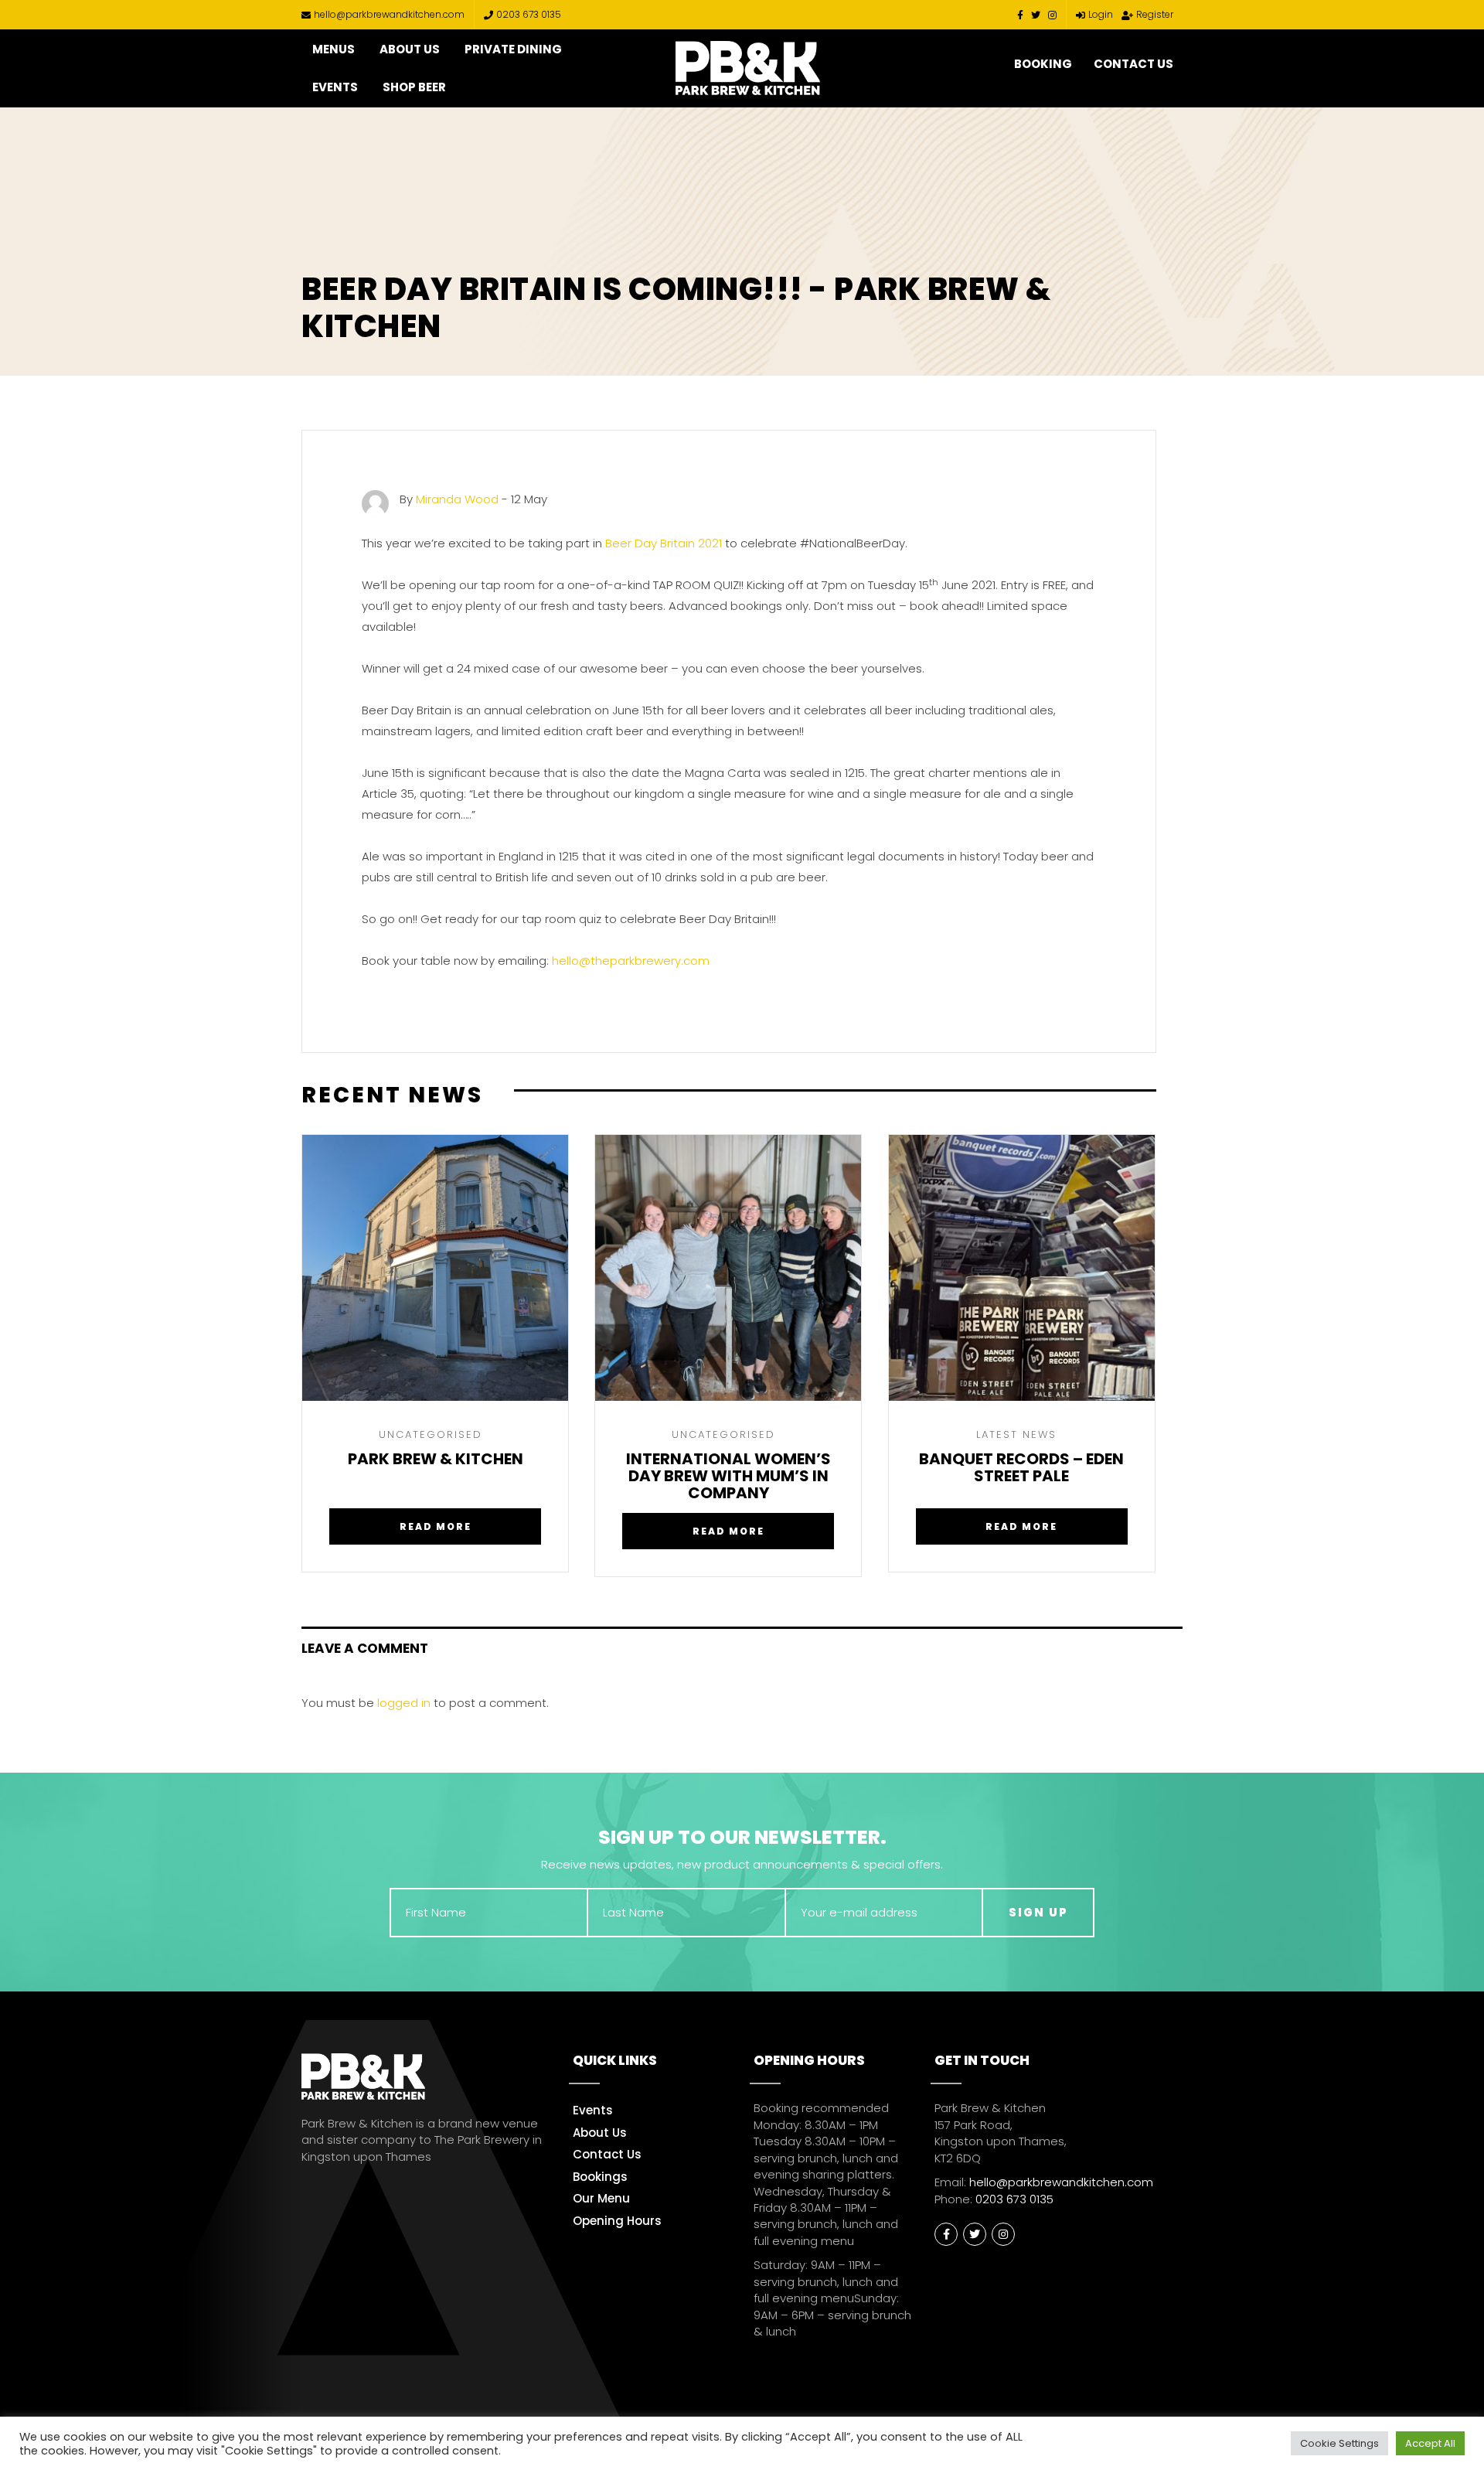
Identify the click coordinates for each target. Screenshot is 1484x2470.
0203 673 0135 (529, 14)
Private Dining (513, 49)
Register (1155, 14)
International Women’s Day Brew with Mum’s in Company (728, 1476)
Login (1101, 14)
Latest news (1016, 1434)
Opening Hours (617, 2221)
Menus (334, 49)
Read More (436, 1526)
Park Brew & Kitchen (436, 1460)
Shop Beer (414, 87)
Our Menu (601, 2198)
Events (335, 87)
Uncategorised (431, 1434)
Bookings (600, 2177)
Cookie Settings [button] (1339, 2443)
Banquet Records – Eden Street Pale (1021, 1468)
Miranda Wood (457, 499)
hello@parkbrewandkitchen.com (389, 14)
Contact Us (1133, 64)
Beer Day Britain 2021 (664, 543)
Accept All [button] (1430, 2443)
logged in (404, 1703)
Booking (1043, 64)
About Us (410, 49)
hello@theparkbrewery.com (631, 961)
